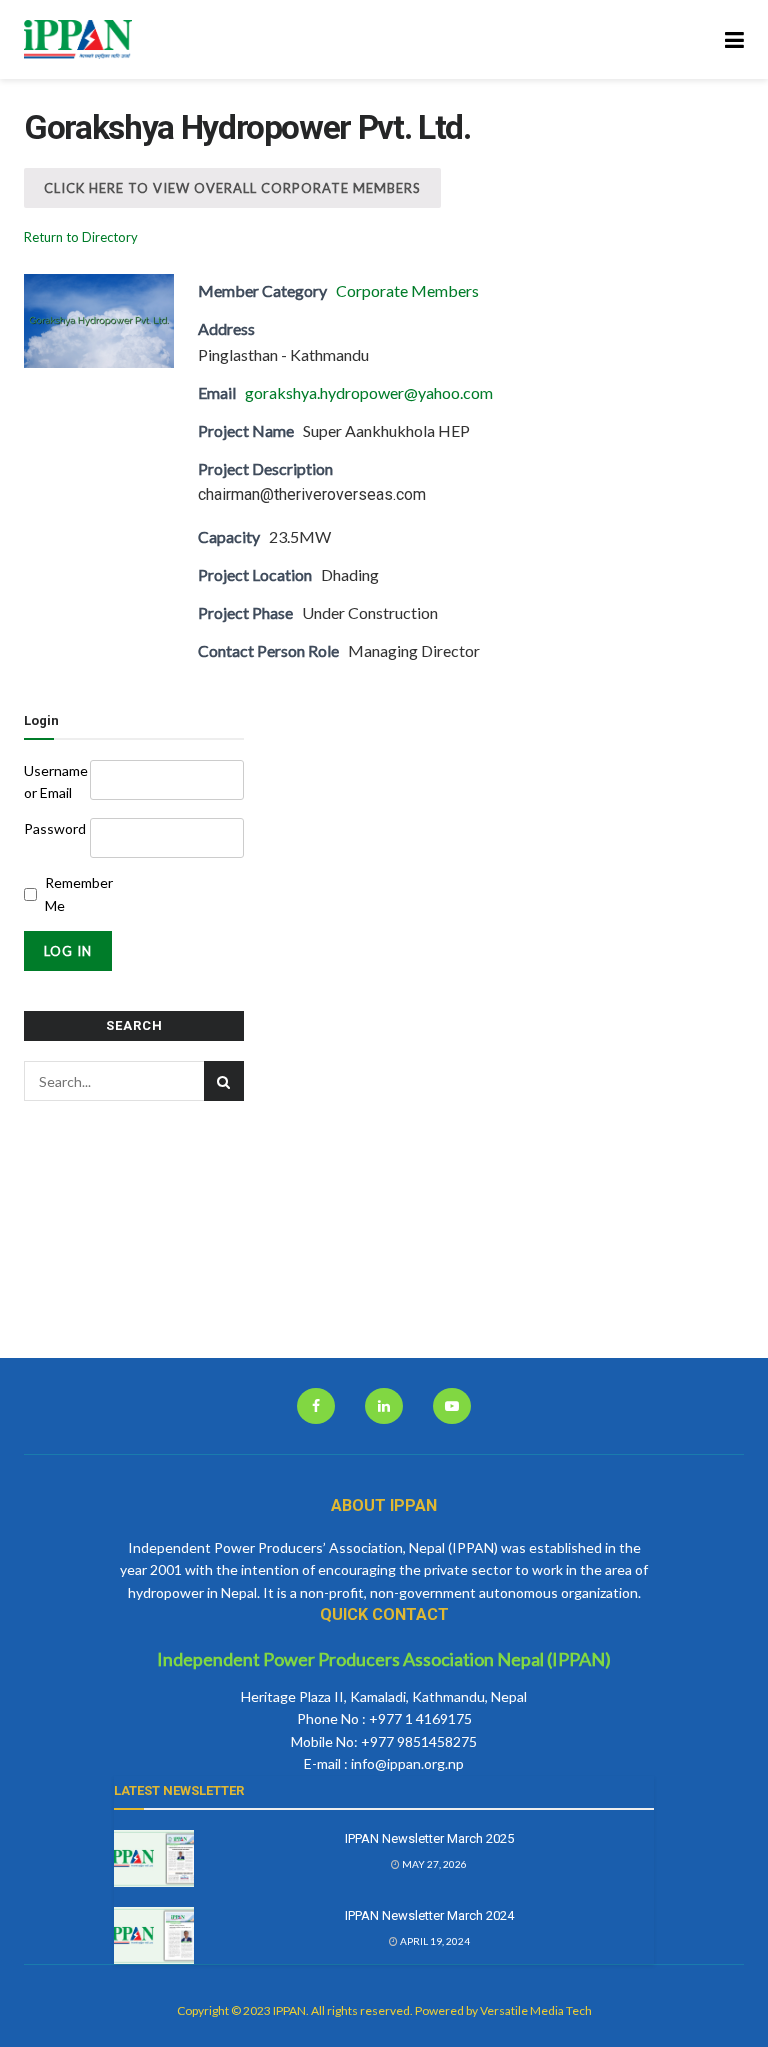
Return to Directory (81, 237)
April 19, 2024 (434, 1941)
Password (55, 828)
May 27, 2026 (433, 1864)
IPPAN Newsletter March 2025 (429, 1838)
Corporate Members (407, 290)
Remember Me (74, 893)
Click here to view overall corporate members (232, 188)
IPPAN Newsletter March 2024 (429, 1915)
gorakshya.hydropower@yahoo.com (369, 392)
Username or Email (56, 781)
